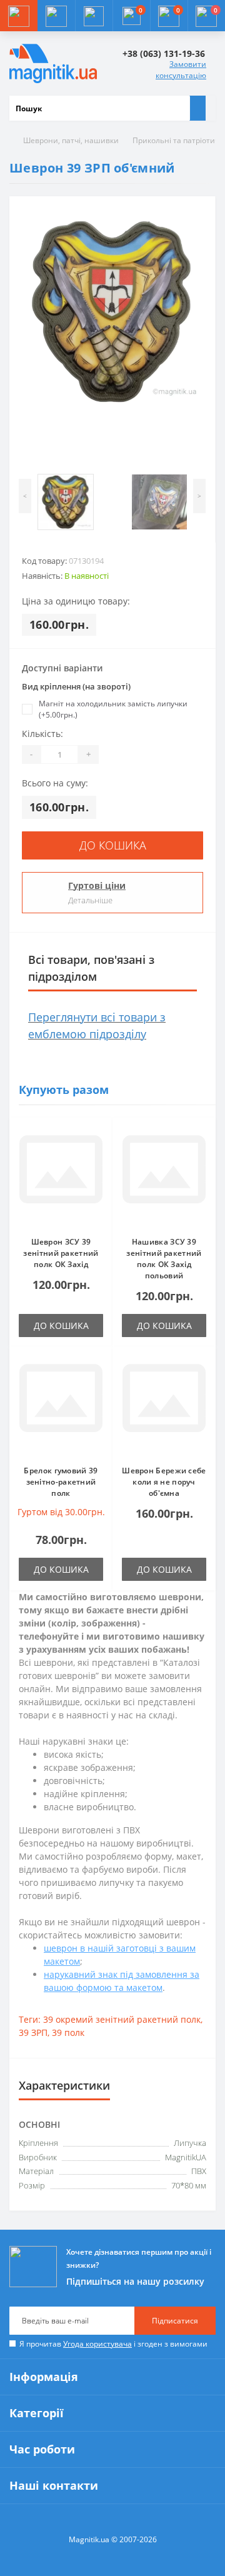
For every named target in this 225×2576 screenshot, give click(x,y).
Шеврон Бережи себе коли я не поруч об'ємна (164, 1482)
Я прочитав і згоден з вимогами (113, 2344)
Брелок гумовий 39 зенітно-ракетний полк (61, 1482)
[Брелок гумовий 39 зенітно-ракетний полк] (61, 1406)
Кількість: (42, 734)
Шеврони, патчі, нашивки (71, 140)
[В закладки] (99, 1137)
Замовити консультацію (181, 70)
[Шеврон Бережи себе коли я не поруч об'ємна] (164, 1406)
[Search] (197, 108)
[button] (94, 16)
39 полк (68, 2032)
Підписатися (175, 2321)
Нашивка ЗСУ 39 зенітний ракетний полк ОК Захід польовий (164, 1259)
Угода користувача (97, 2344)
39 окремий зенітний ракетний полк (122, 2019)
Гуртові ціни (97, 885)
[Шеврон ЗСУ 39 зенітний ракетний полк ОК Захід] (61, 1177)
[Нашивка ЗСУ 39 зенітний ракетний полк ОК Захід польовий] (164, 1177)
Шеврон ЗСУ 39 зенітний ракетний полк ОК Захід (61, 1253)
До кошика (113, 845)
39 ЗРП (33, 2032)
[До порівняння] (99, 1155)
